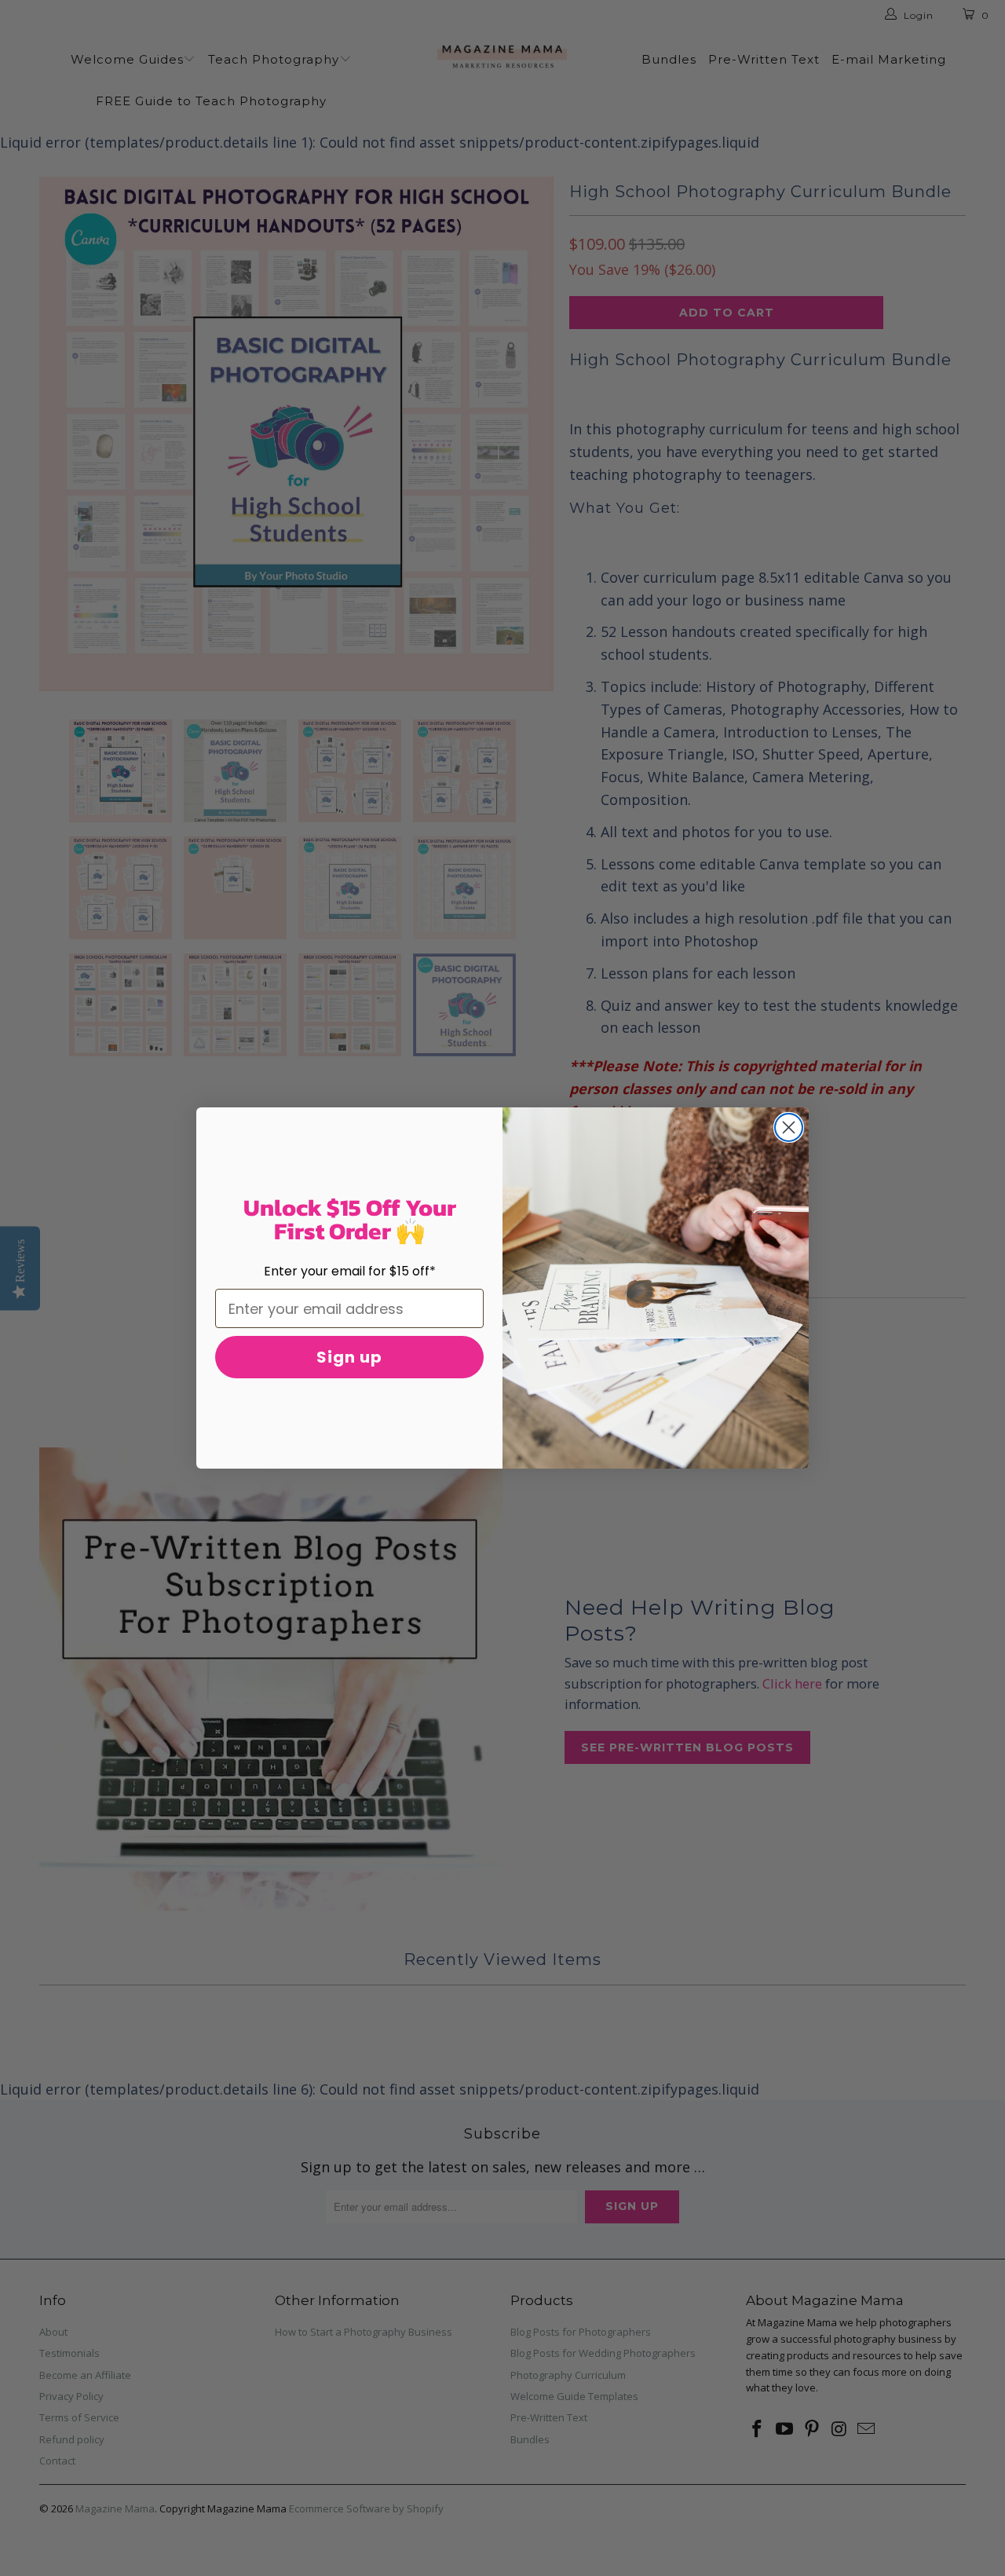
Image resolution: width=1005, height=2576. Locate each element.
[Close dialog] (789, 1127)
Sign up (349, 1357)
